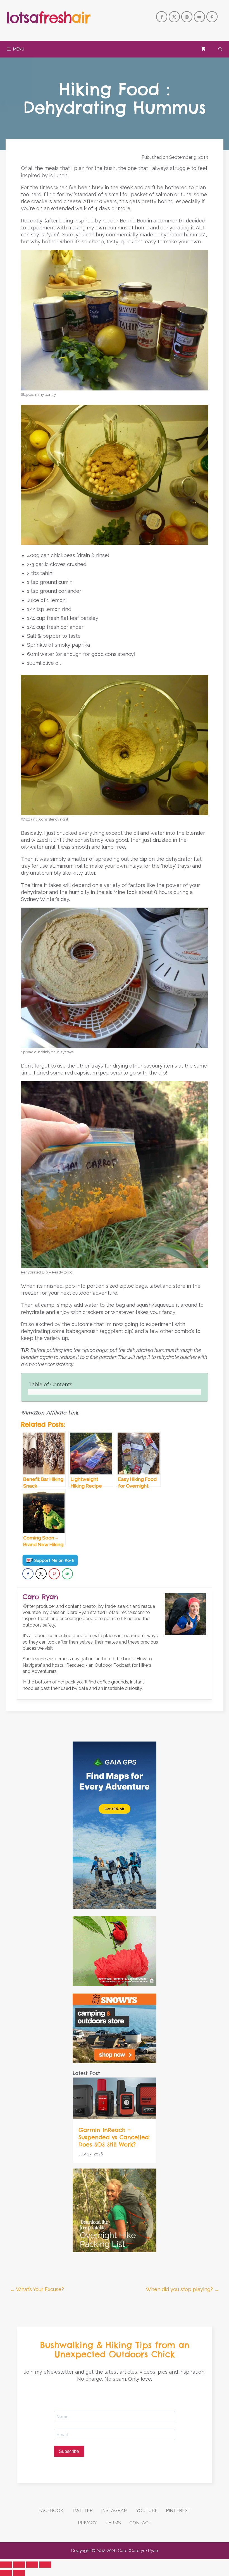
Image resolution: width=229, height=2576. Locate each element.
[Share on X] (41, 1574)
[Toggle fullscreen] (32, 2565)
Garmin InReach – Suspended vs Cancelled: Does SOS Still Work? (114, 2137)
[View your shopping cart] (203, 49)
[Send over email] (67, 1574)
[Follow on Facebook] (162, 17)
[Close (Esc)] (6, 2565)
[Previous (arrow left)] (6, 2573)
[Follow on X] (174, 17)
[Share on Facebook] (28, 1574)
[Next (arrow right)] (19, 2573)
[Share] (19, 2565)
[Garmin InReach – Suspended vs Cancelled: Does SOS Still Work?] (115, 2117)
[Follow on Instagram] (187, 17)
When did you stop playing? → (183, 2289)
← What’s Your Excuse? (37, 2289)
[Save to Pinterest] (54, 1574)
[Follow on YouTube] (199, 17)
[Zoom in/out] (45, 2565)
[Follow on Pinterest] (212, 17)
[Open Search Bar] (220, 49)
